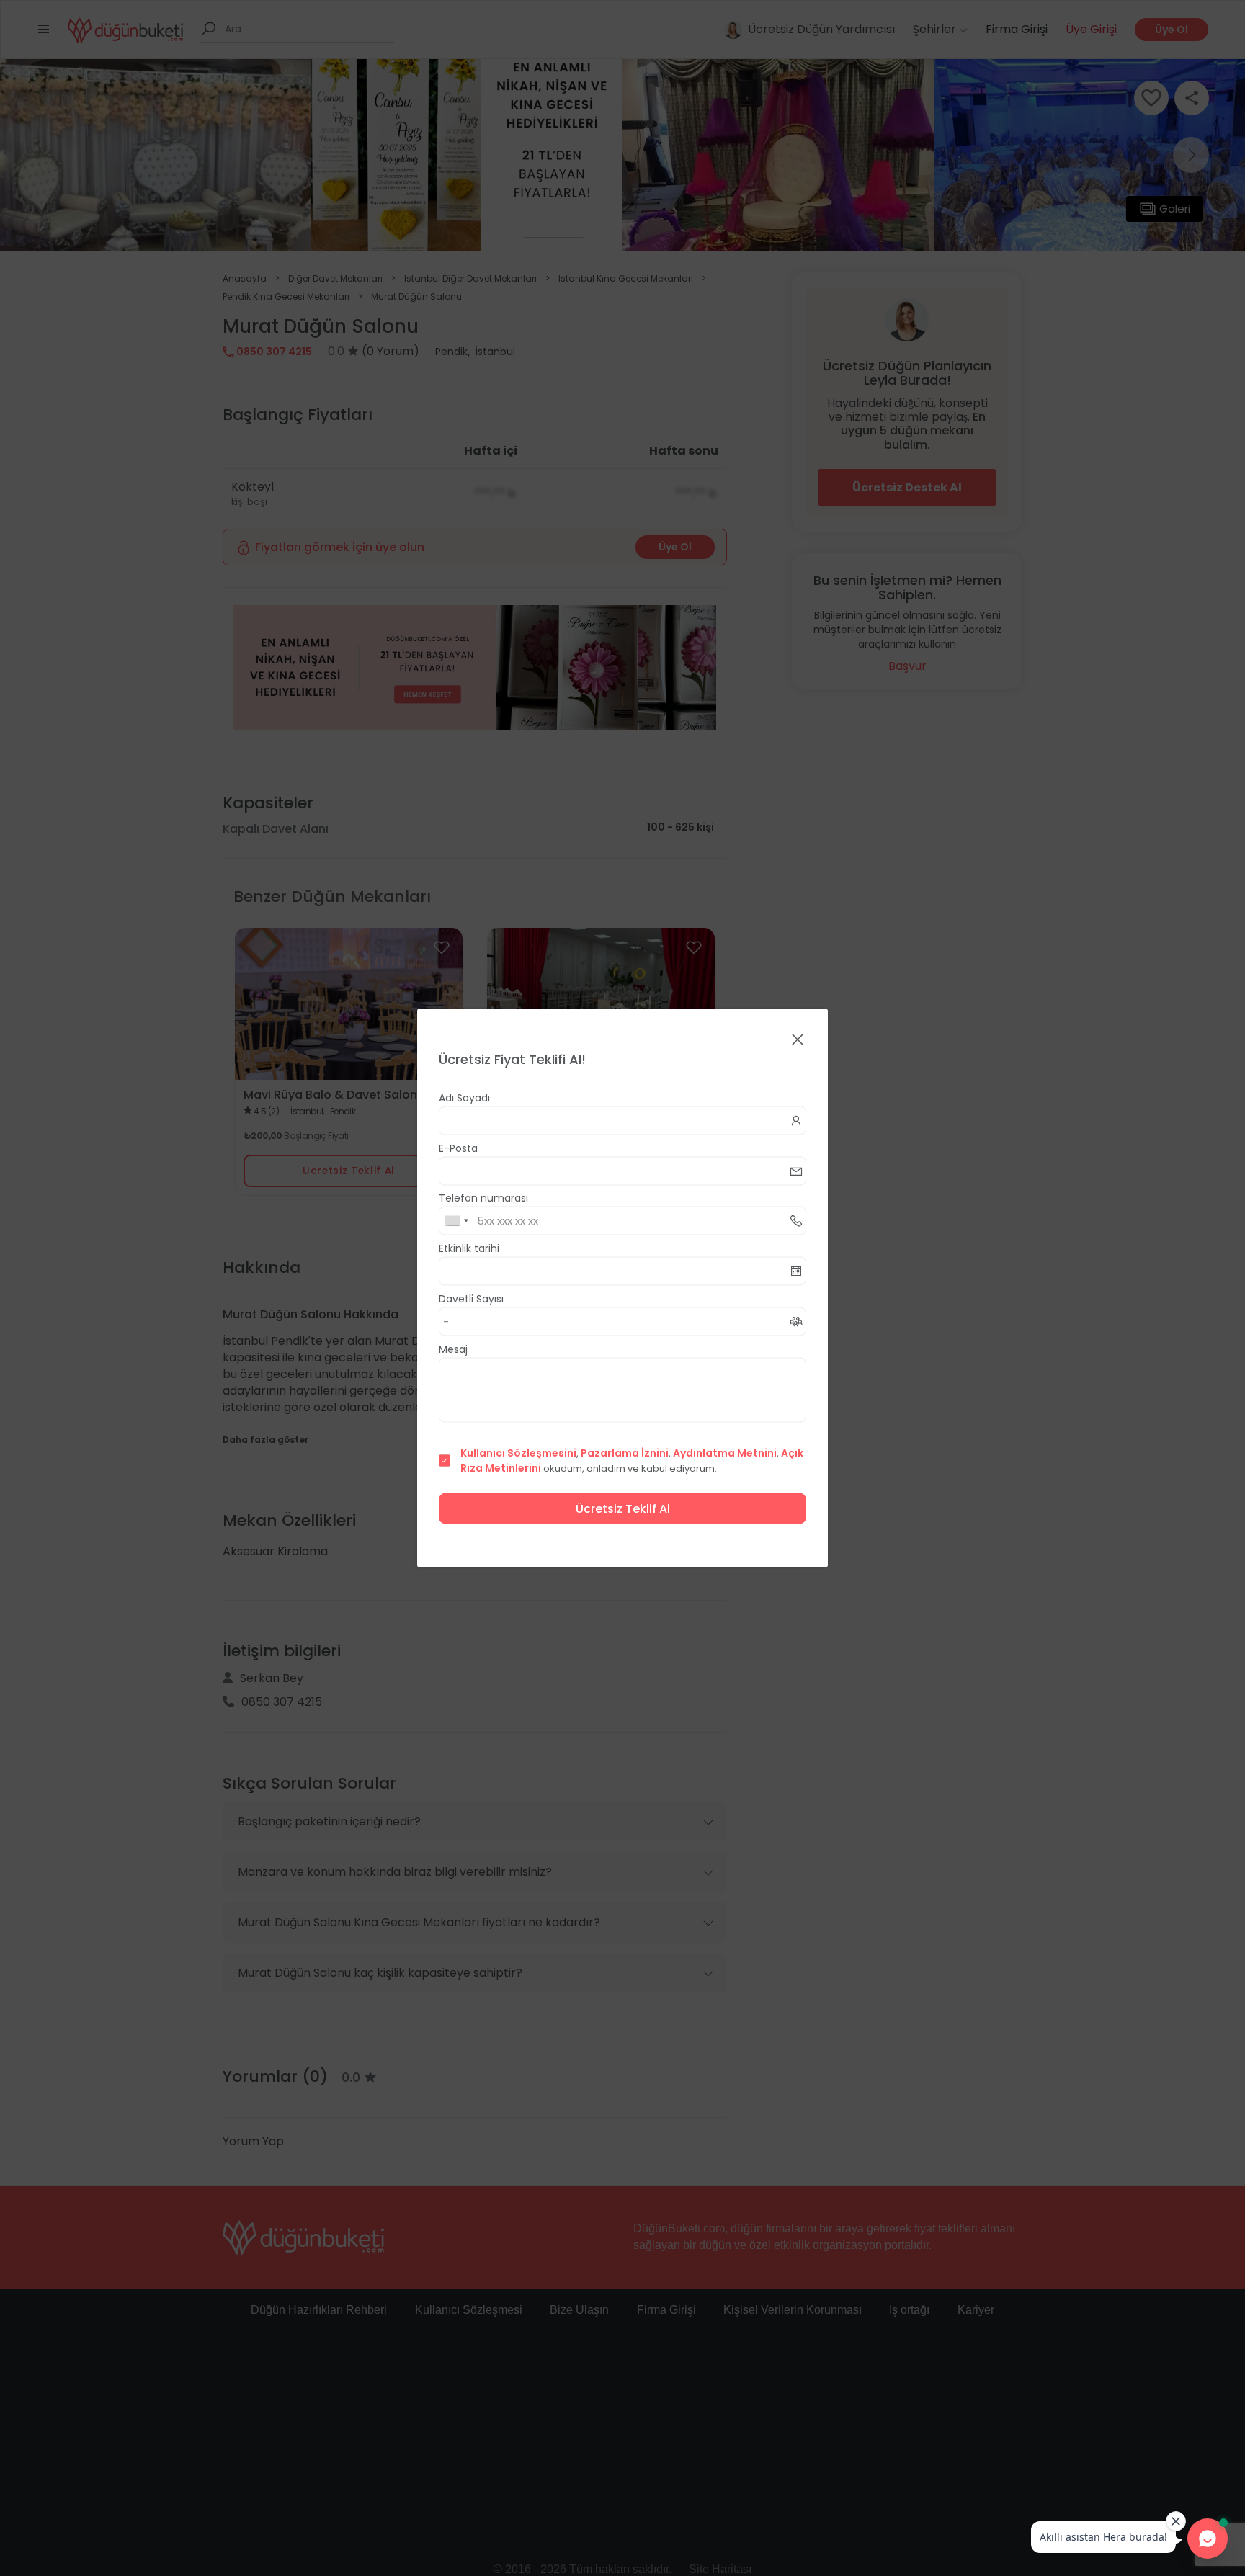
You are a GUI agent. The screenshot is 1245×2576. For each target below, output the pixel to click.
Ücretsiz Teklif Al (623, 1509)
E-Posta (458, 1148)
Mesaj (453, 1349)
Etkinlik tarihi (469, 1248)
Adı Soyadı (464, 1098)
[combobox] (456, 1221)
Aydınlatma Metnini (725, 1453)
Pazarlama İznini (625, 1453)
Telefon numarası (483, 1198)
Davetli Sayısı (471, 1299)
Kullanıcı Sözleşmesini (518, 1453)
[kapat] (798, 1041)
